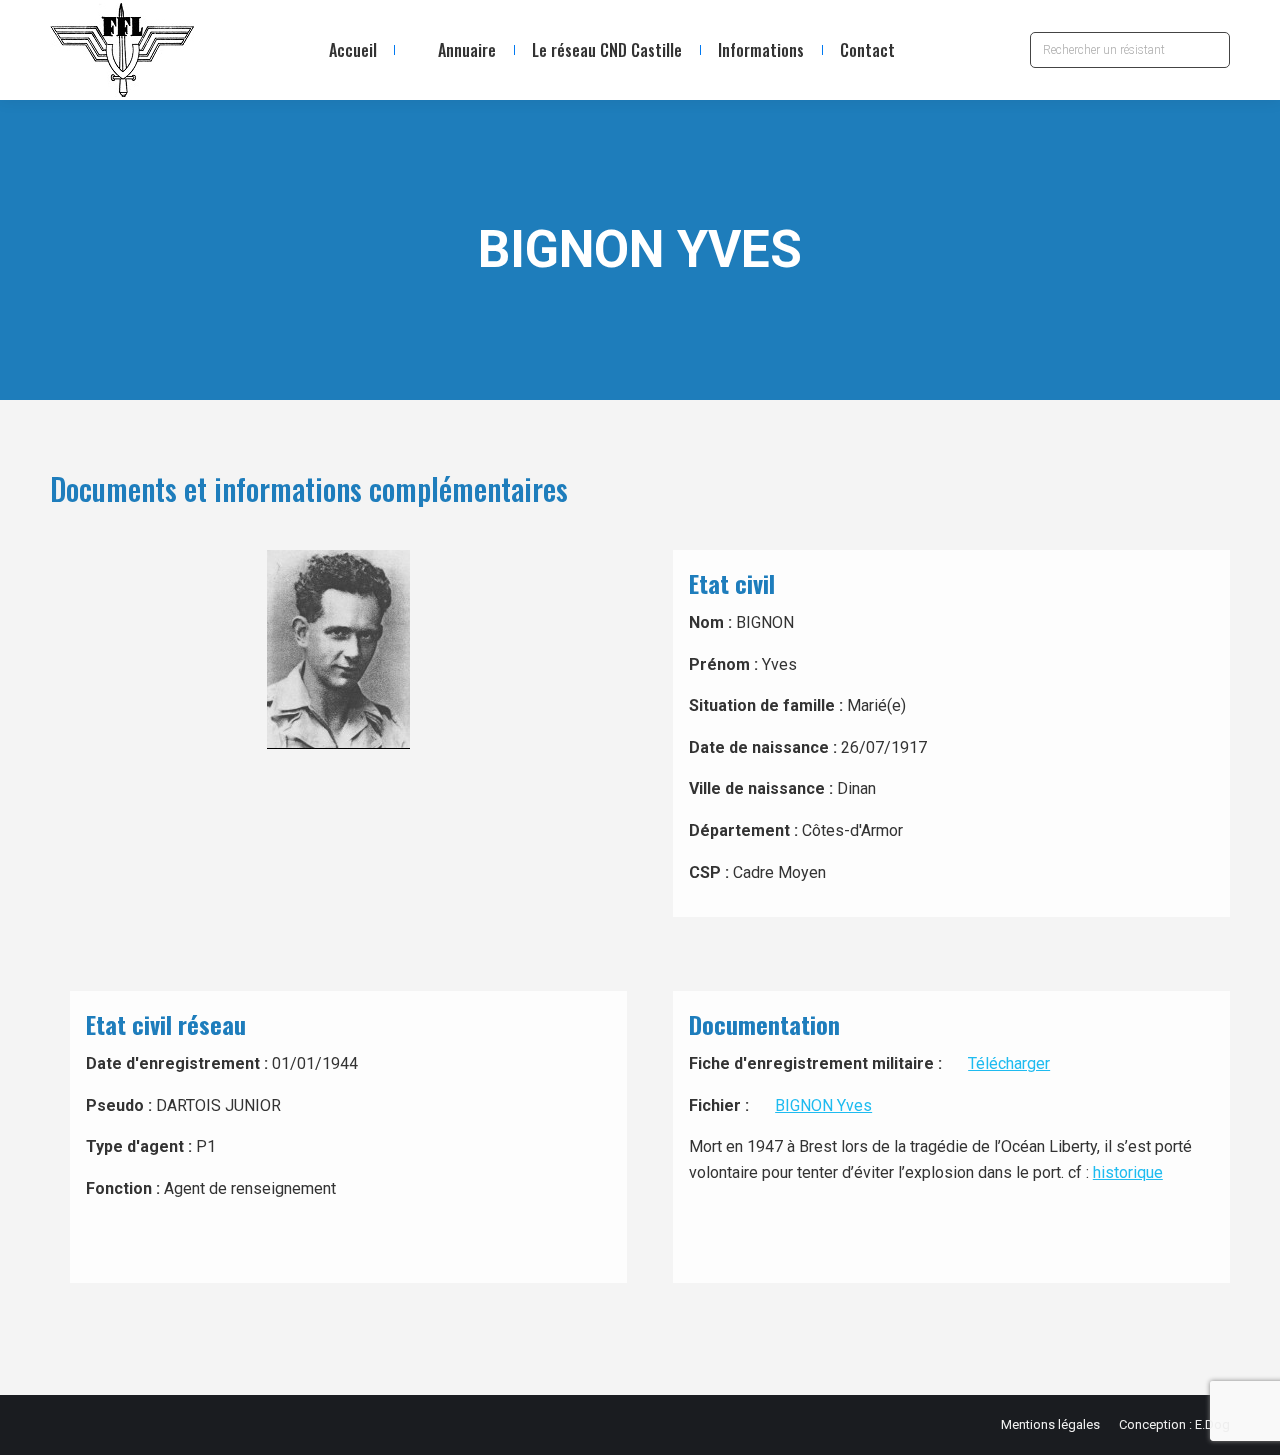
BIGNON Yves (823, 1105)
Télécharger (1009, 1063)
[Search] (1210, 50)
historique (1128, 1172)
